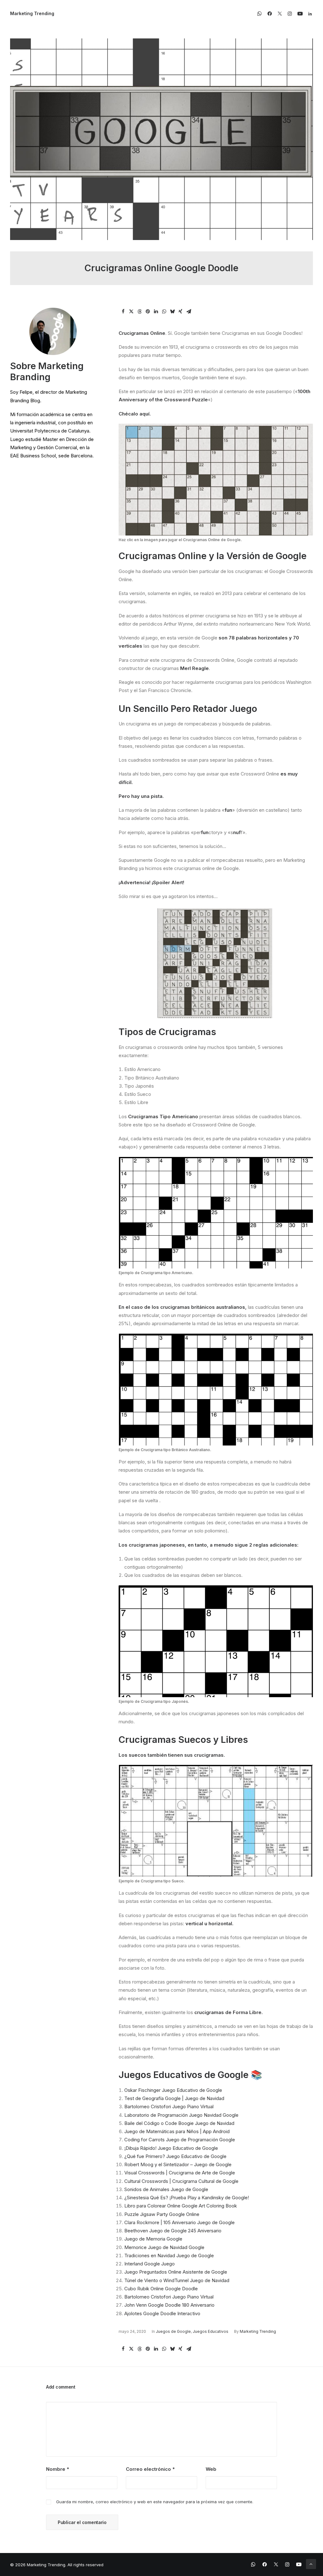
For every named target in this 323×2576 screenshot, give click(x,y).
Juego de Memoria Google (153, 2239)
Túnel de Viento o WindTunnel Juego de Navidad (177, 2280)
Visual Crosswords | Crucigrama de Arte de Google (180, 2173)
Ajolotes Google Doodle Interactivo (162, 2313)
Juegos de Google (173, 2331)
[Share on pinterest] (148, 312)
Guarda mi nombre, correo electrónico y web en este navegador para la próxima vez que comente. (155, 2502)
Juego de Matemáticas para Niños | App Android (177, 2131)
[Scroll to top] (311, 2564)
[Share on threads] (139, 312)
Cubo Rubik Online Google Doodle (161, 2289)
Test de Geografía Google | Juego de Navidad (174, 2098)
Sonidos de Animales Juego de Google (166, 2189)
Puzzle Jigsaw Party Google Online (162, 2214)
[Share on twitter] (131, 312)
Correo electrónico (150, 2469)
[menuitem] (261, 14)
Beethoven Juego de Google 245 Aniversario (173, 2231)
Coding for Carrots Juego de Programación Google (180, 2140)
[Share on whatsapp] (164, 312)
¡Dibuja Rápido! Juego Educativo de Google (171, 2148)
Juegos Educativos (211, 2331)
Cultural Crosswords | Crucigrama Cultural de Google (181, 2181)
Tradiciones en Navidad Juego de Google (169, 2255)
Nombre (58, 2469)
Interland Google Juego (150, 2264)
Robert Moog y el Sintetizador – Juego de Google (178, 2164)
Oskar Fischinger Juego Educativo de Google (173, 2090)
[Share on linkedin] (156, 312)
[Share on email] (189, 312)
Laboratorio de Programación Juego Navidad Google (181, 2115)
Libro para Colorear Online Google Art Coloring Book (181, 2206)
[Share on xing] (180, 312)
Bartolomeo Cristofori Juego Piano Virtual (169, 2107)
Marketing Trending (258, 2331)
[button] (261, 14)
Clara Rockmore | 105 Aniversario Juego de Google (179, 2222)
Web (211, 2469)
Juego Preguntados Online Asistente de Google (176, 2272)
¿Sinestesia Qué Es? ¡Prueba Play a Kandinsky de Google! (187, 2198)
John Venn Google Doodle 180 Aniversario (169, 2305)
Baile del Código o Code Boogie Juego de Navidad (179, 2123)
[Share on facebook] (123, 312)
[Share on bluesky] (172, 312)
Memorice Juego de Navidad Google (164, 2247)
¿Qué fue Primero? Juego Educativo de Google (175, 2156)
